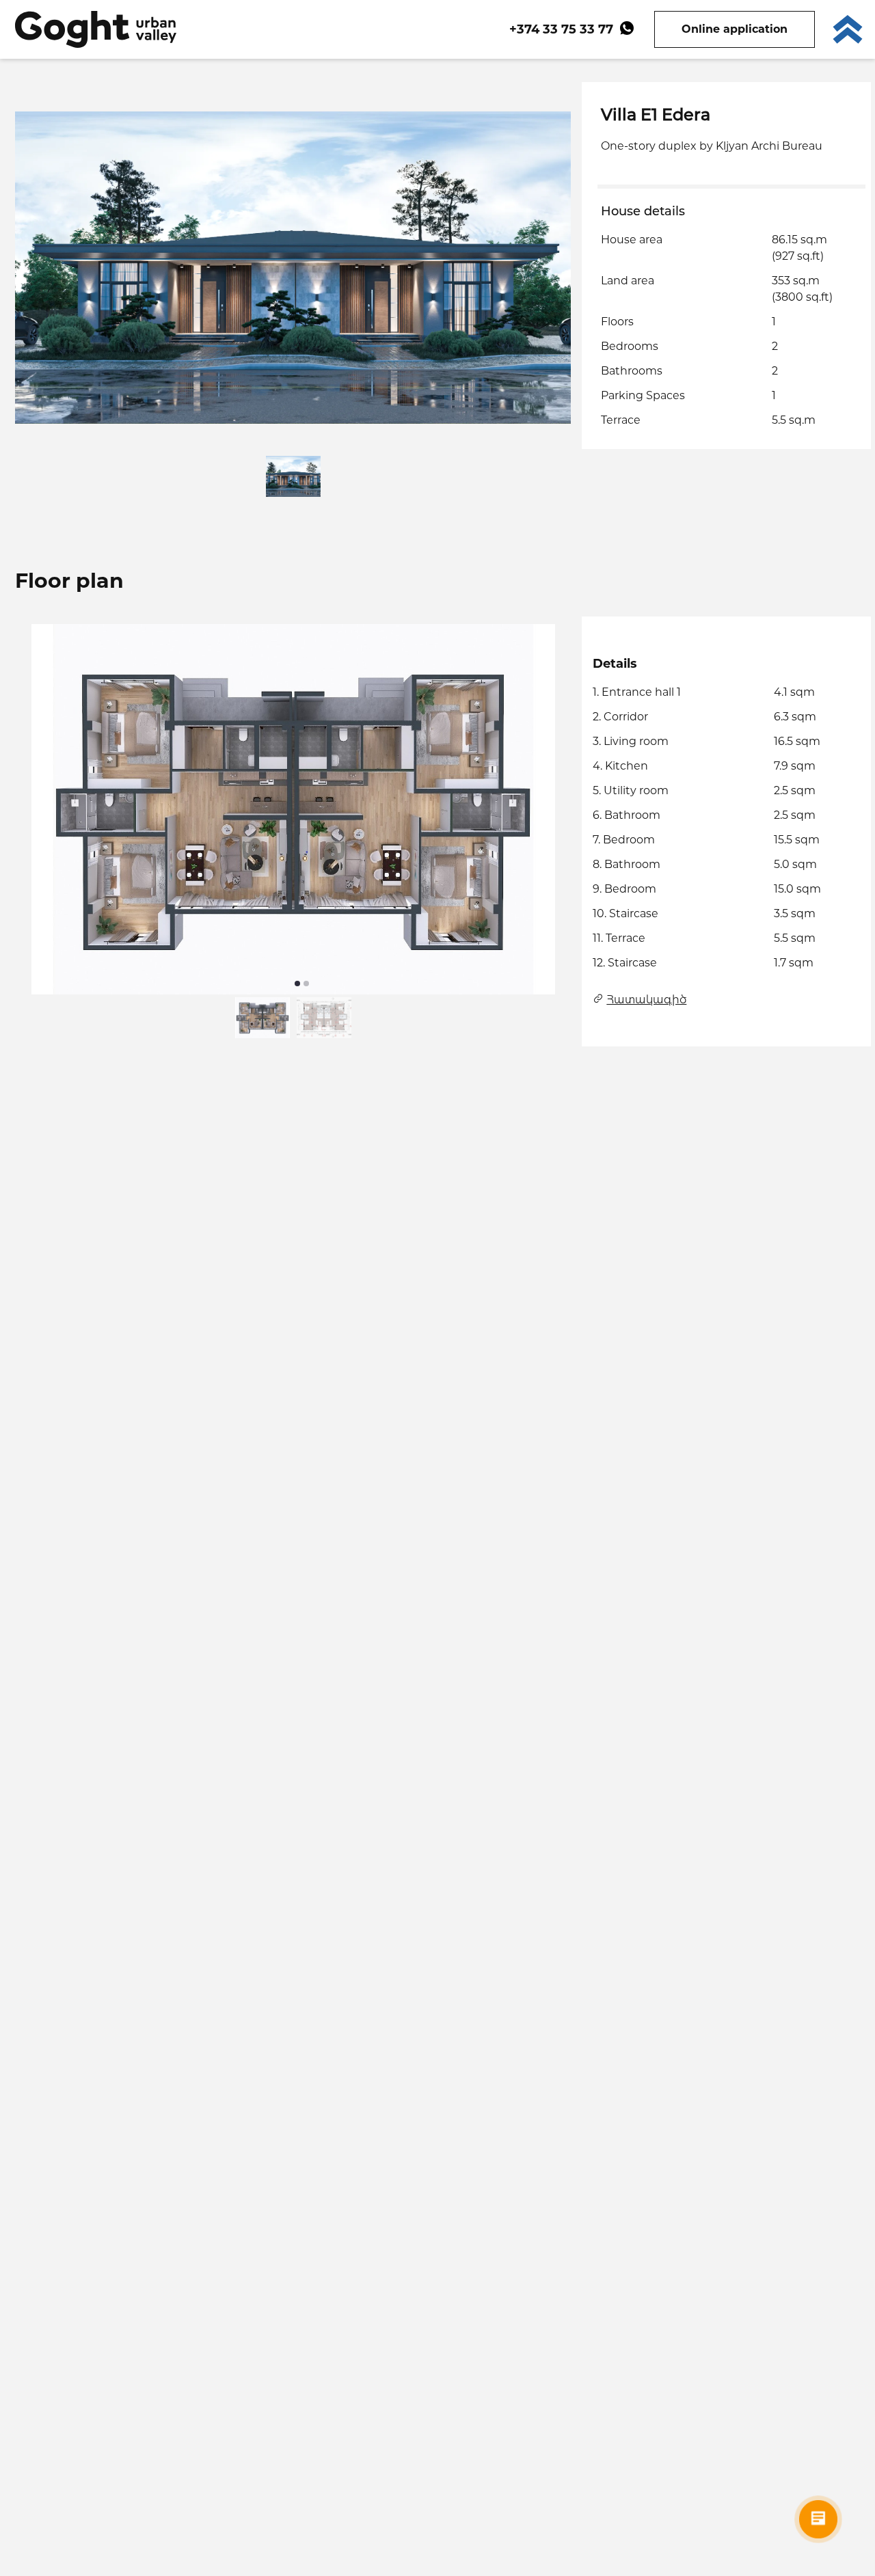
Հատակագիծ (646, 1000)
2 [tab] (306, 984)
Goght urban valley (96, 29)
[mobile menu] (848, 29)
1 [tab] (297, 984)
